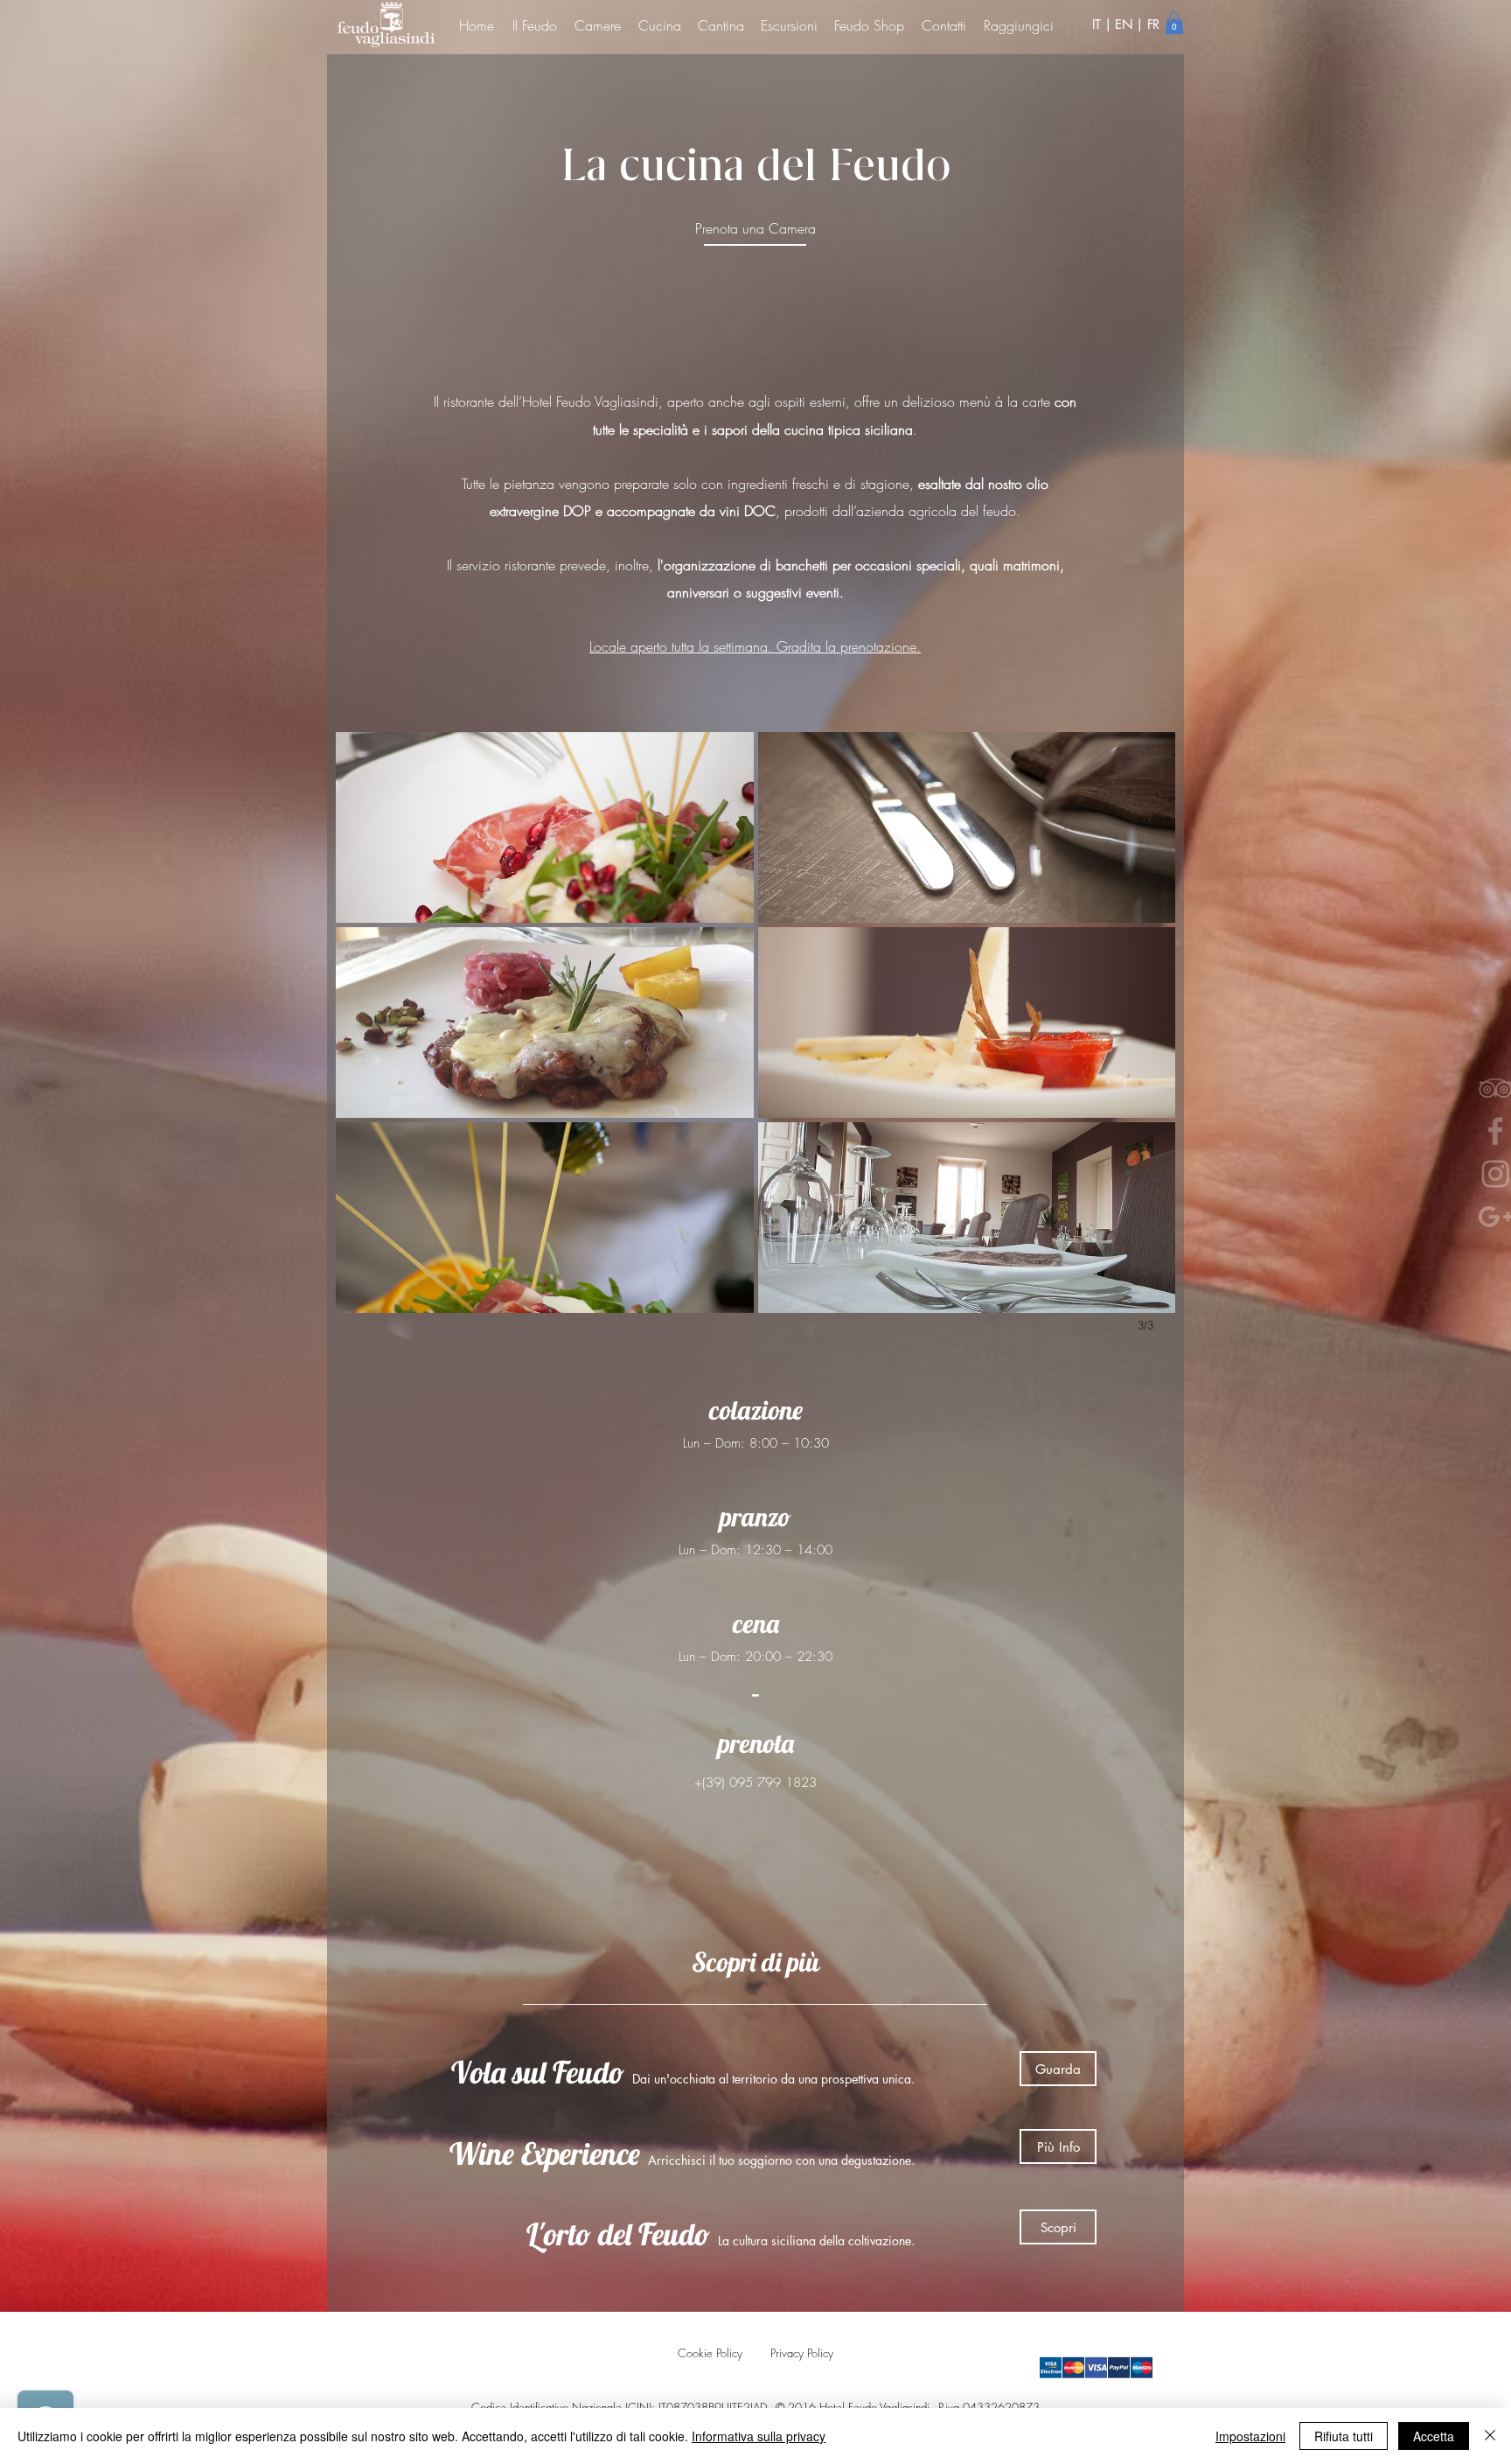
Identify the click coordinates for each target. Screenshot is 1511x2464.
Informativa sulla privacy (759, 2436)
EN (1124, 24)
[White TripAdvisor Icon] (1459, 1088)
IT (1098, 24)
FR (1153, 24)
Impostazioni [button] (1250, 2436)
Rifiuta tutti (1344, 2436)
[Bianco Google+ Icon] (1459, 1217)
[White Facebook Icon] (1459, 1131)
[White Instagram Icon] (1459, 1174)
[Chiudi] (1490, 2436)
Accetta (1434, 2436)
